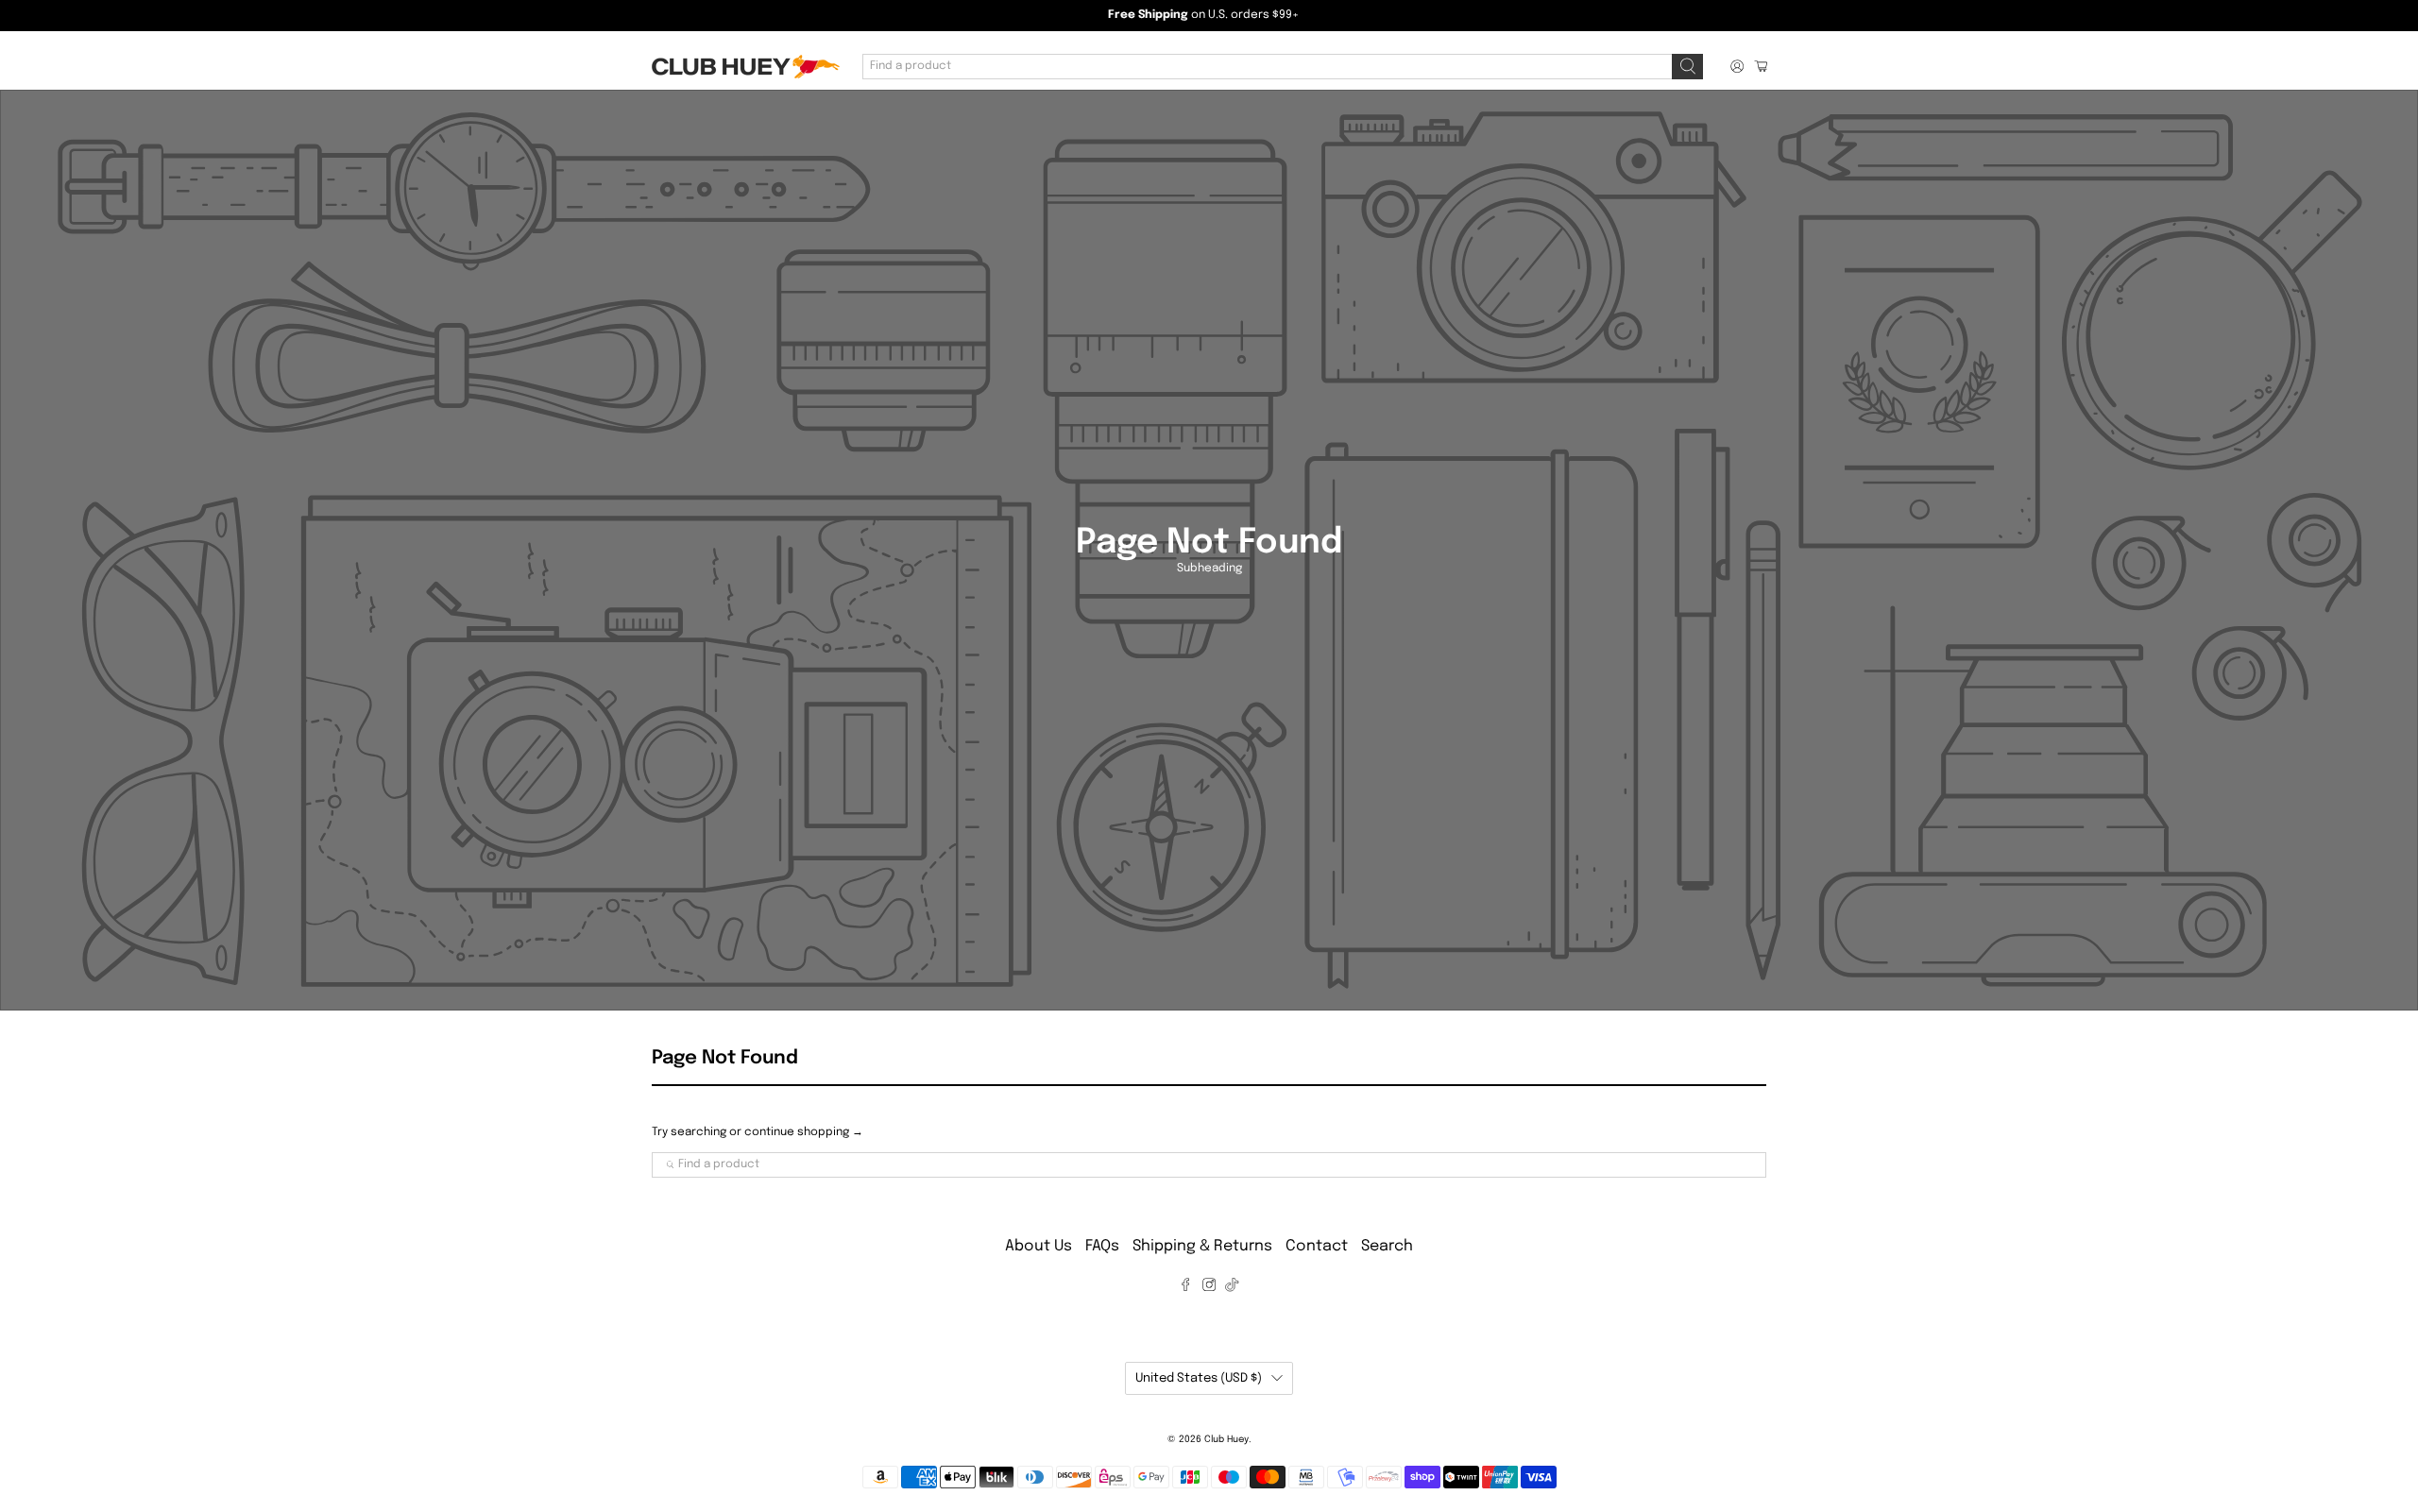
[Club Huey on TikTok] (1232, 1288)
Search (1387, 1246)
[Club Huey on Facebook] (1185, 1288)
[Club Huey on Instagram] (1209, 1288)
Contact (1317, 1246)
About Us (1039, 1246)
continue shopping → (804, 1132)
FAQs (1102, 1246)
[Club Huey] (745, 67)
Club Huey (1226, 1439)
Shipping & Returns (1202, 1246)
